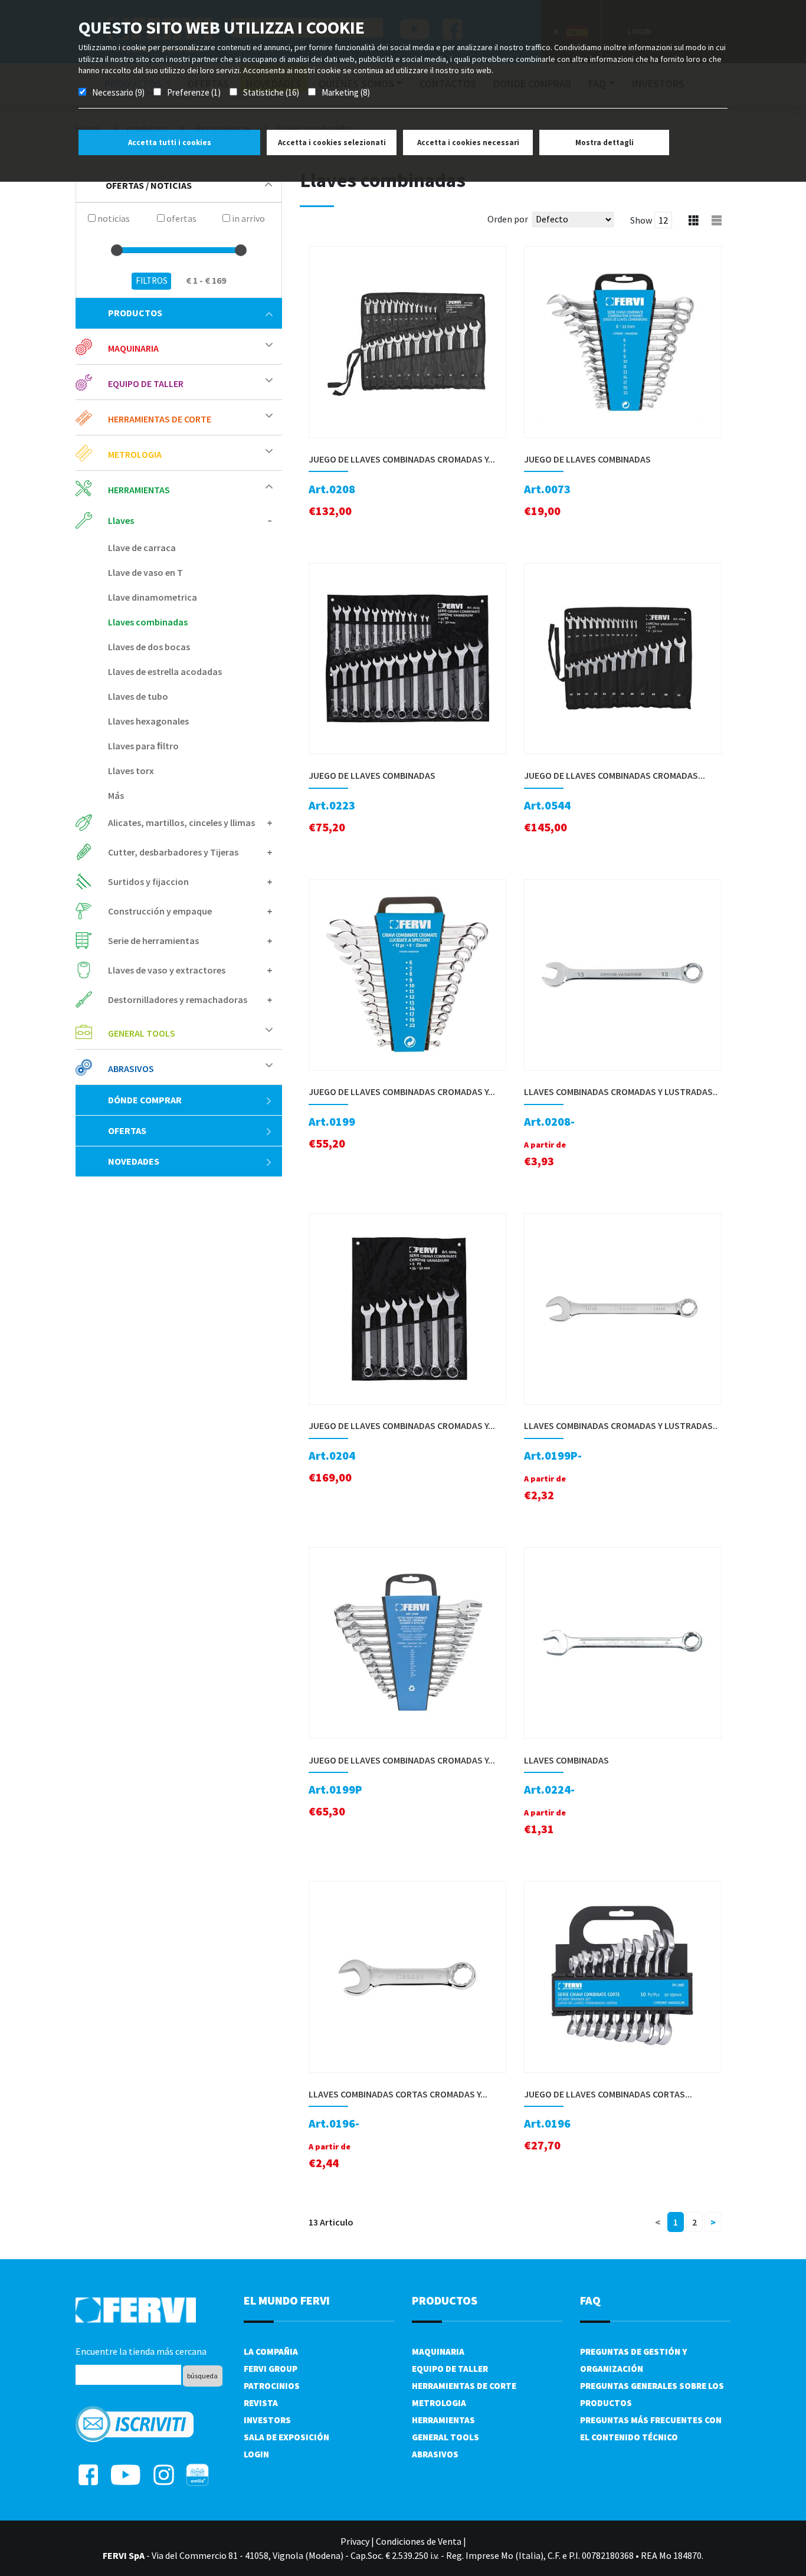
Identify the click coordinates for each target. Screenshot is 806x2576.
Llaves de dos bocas (149, 647)
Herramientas (443, 2420)
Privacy (355, 2541)
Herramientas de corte (464, 2386)
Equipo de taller (450, 2369)
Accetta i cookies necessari (468, 142)
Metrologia (439, 2403)
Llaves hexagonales (148, 721)
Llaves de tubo (138, 696)
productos (135, 313)
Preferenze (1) (194, 92)
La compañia (271, 2351)
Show (641, 220)
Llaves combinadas (148, 622)
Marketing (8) (346, 92)
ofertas (127, 1130)
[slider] (117, 250)
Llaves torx (131, 771)
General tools (445, 2437)
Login (256, 2454)
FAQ (590, 2300)
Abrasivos (435, 2454)
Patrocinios (272, 2386)
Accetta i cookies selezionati (332, 142)
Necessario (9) (118, 92)
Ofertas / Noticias (149, 185)
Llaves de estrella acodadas (165, 671)
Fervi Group (271, 2369)
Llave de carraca (142, 548)
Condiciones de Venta (419, 2541)
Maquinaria (438, 2351)
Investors (267, 2420)
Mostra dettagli (604, 142)
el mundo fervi (287, 2300)
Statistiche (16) (271, 92)
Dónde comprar (145, 1100)
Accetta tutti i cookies (170, 142)
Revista (261, 2403)
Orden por (508, 219)
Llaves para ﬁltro (143, 746)
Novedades (134, 1161)
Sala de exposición (286, 2437)
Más (116, 795)
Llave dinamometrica (153, 597)
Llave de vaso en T (145, 572)
